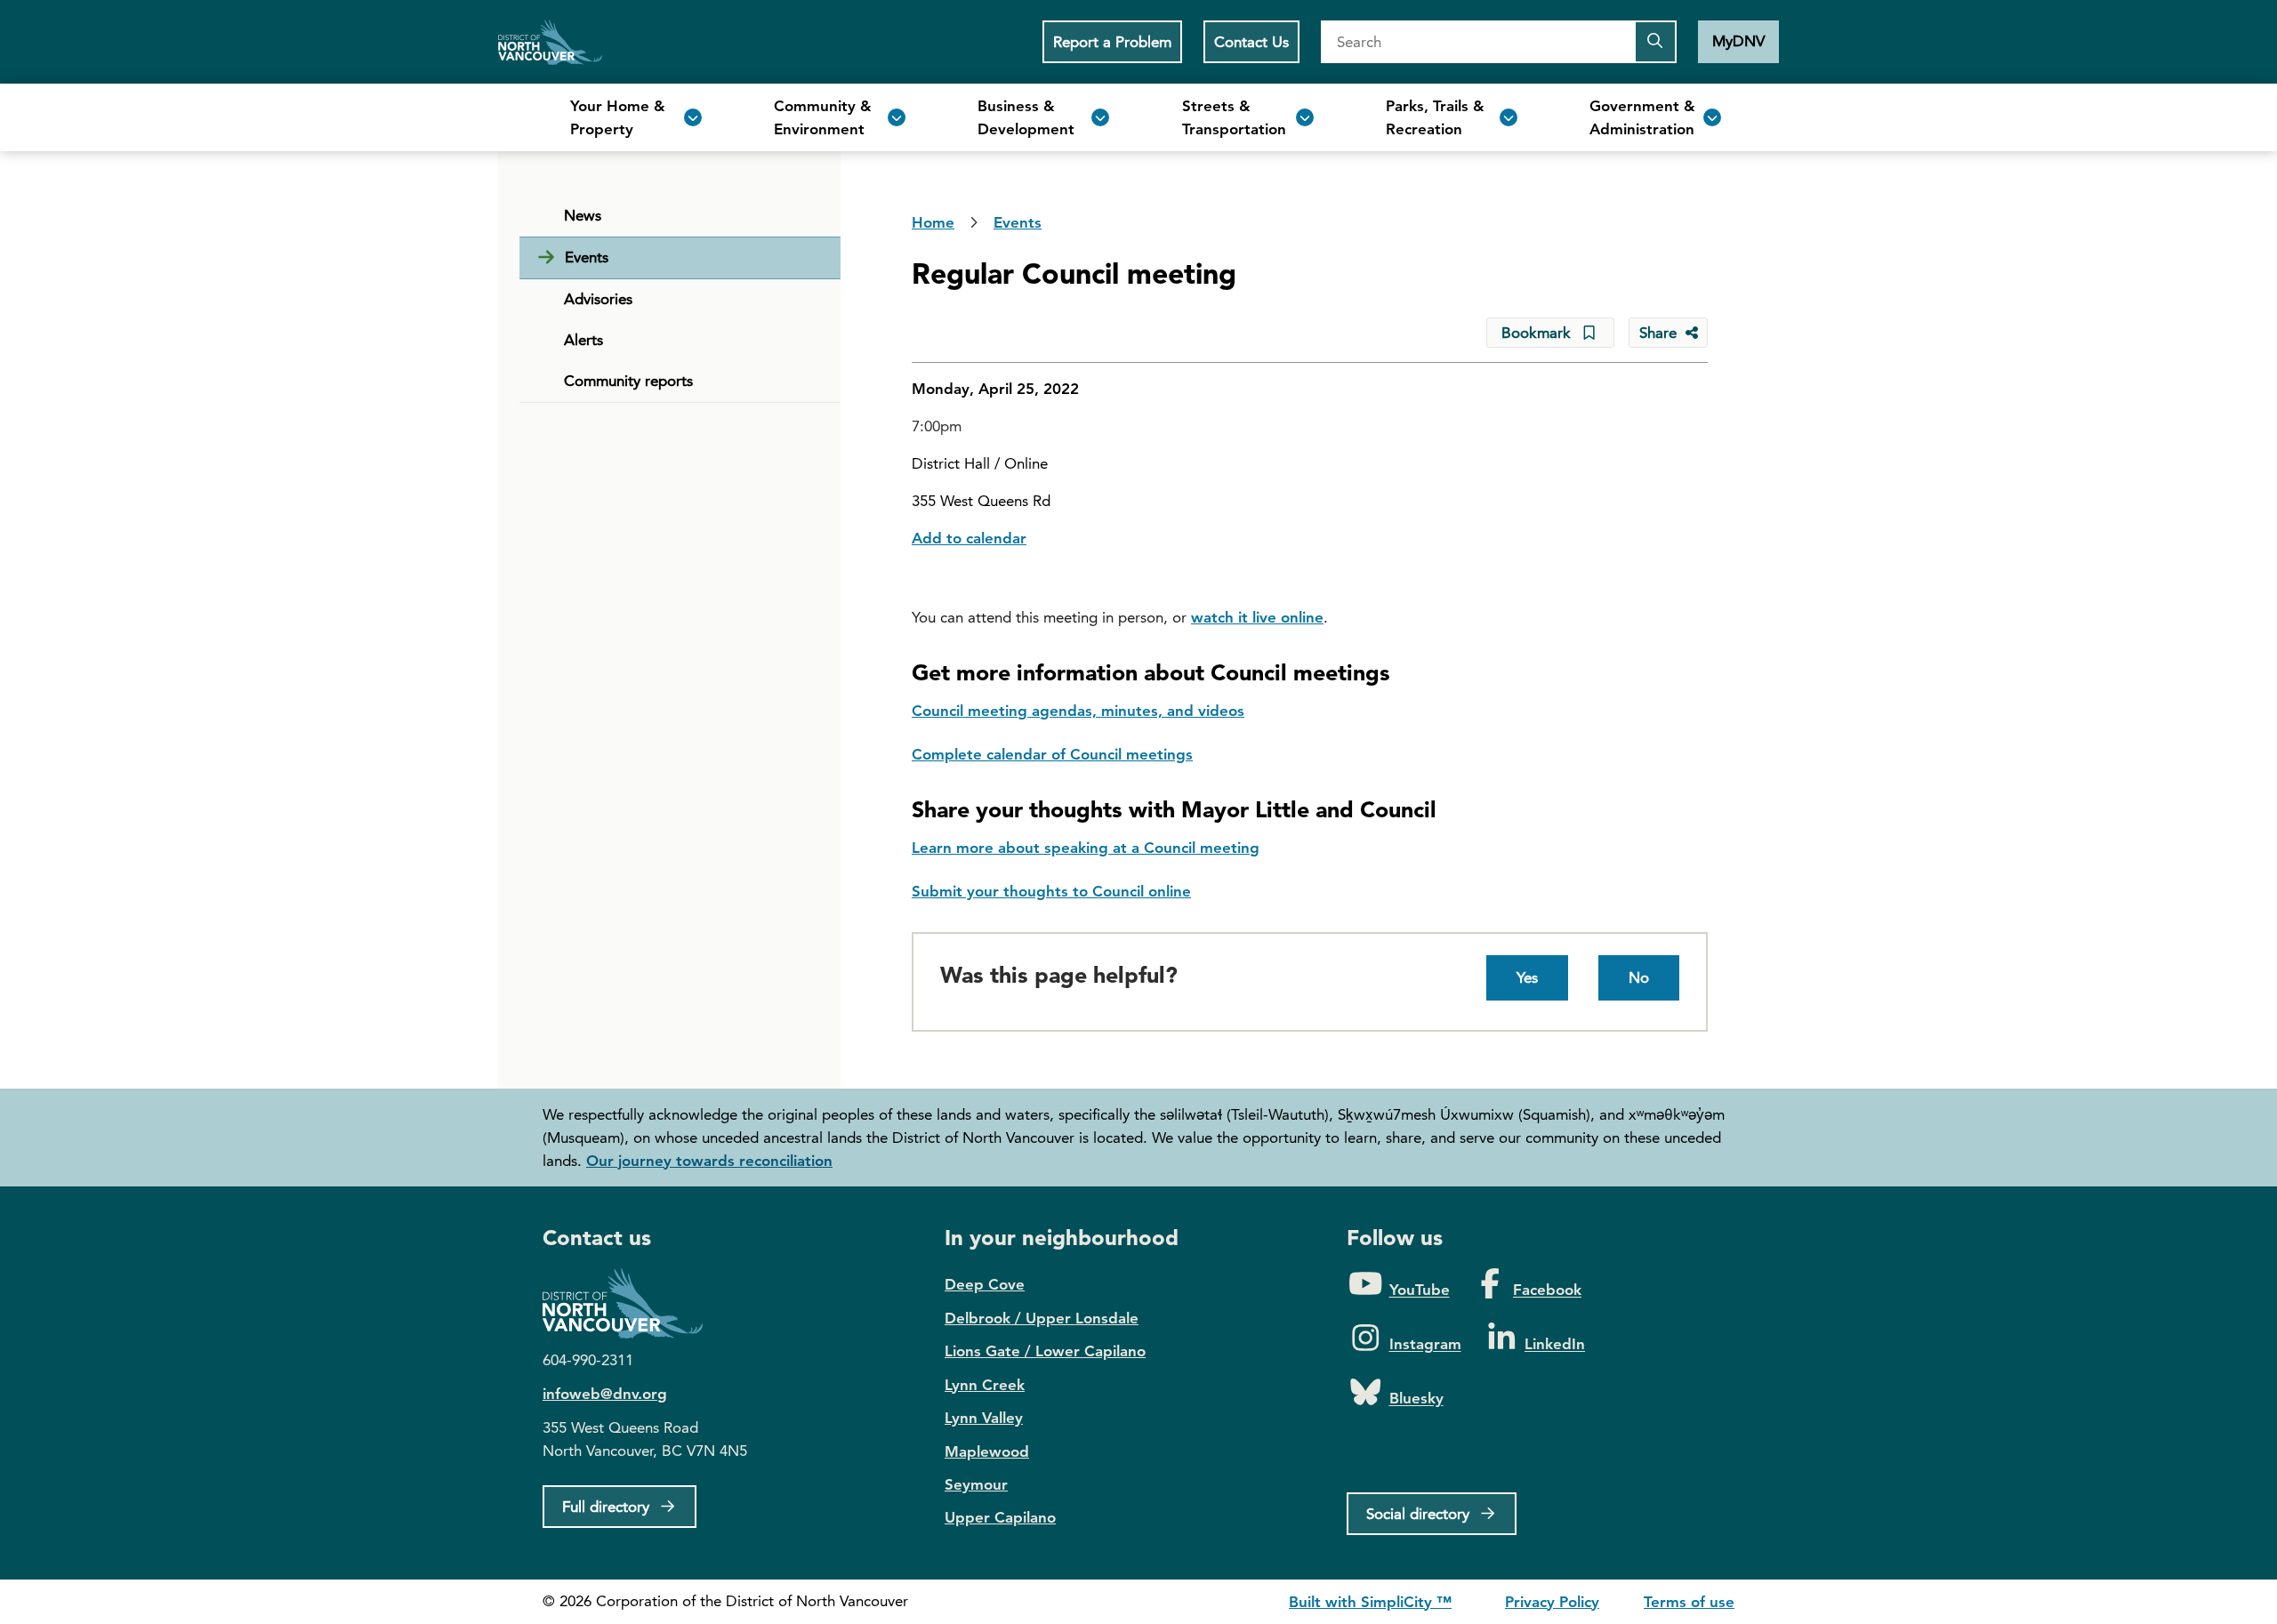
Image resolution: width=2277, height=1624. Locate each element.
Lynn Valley (984, 1418)
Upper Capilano (1000, 1517)
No (1639, 977)
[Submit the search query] (1655, 42)
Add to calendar (969, 538)
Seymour (976, 1484)
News (583, 215)
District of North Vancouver (632, 1303)
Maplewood (987, 1451)
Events (587, 257)
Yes (1527, 977)
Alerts (583, 340)
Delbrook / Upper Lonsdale (1042, 1318)
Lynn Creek (985, 1385)
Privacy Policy (1552, 1602)
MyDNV (1738, 41)
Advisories (598, 299)
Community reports (628, 381)
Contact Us (1251, 42)
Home (550, 42)
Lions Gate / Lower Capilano (1045, 1351)
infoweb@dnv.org (605, 1394)
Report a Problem (1112, 42)
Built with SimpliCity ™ (1370, 1602)
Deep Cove (985, 1284)
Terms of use (1689, 1602)
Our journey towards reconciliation (709, 1161)
